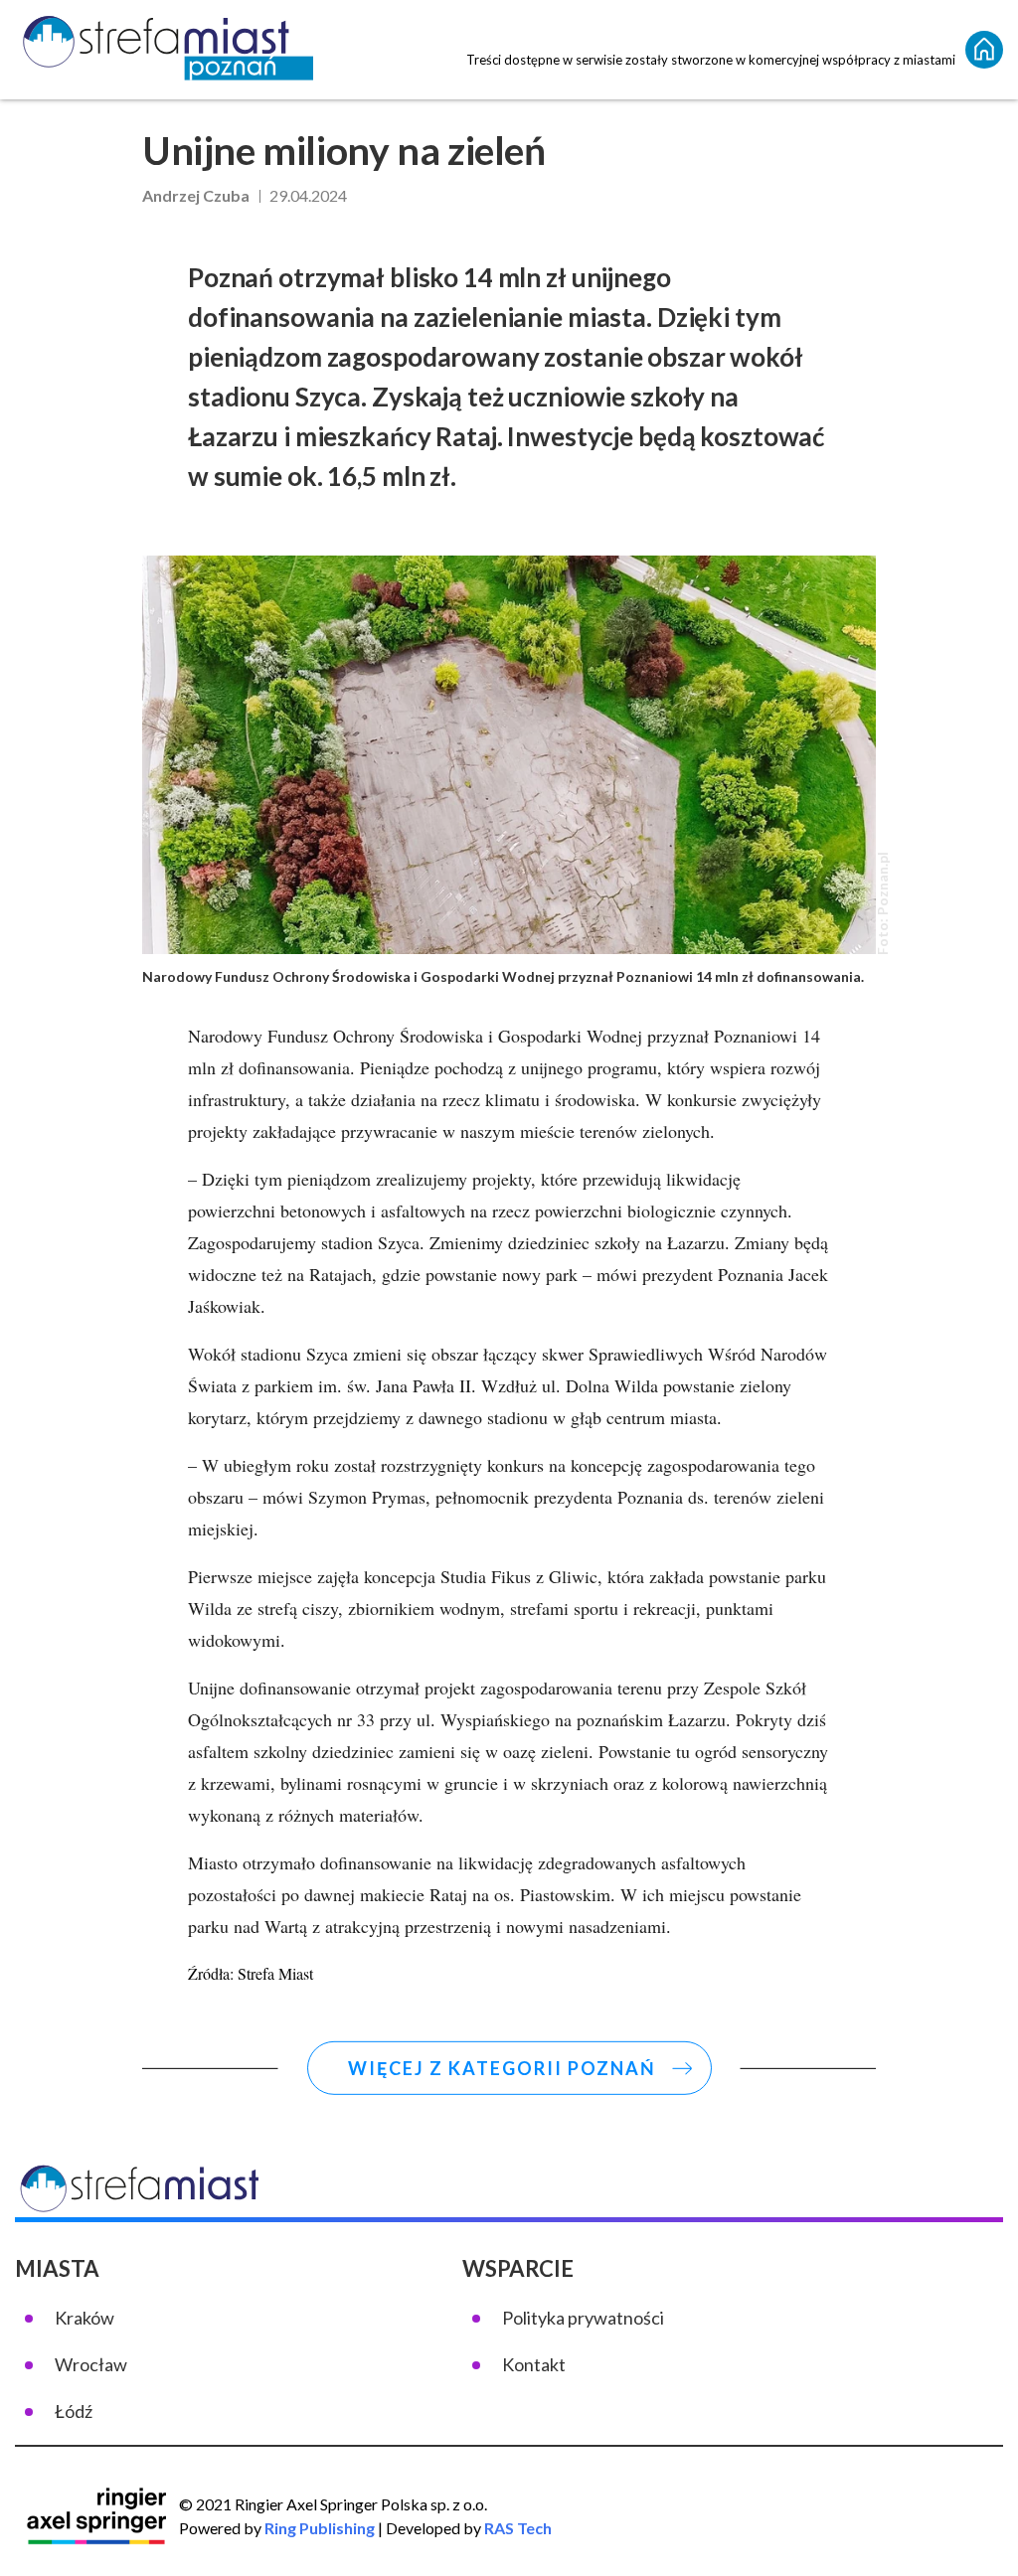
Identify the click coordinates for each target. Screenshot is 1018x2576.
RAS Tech (518, 2528)
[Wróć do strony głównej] (984, 50)
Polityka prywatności (583, 2318)
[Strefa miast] (164, 50)
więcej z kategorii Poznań (502, 2068)
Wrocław (91, 2364)
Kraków (85, 2318)
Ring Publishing (320, 2528)
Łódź (74, 2411)
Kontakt (534, 2364)
